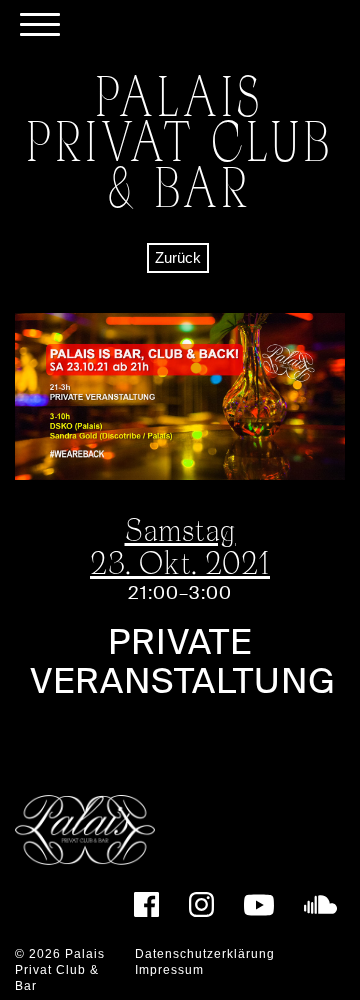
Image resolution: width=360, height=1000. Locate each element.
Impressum (169, 970)
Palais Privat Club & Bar (60, 969)
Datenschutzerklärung (205, 954)
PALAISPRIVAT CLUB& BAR (180, 140)
